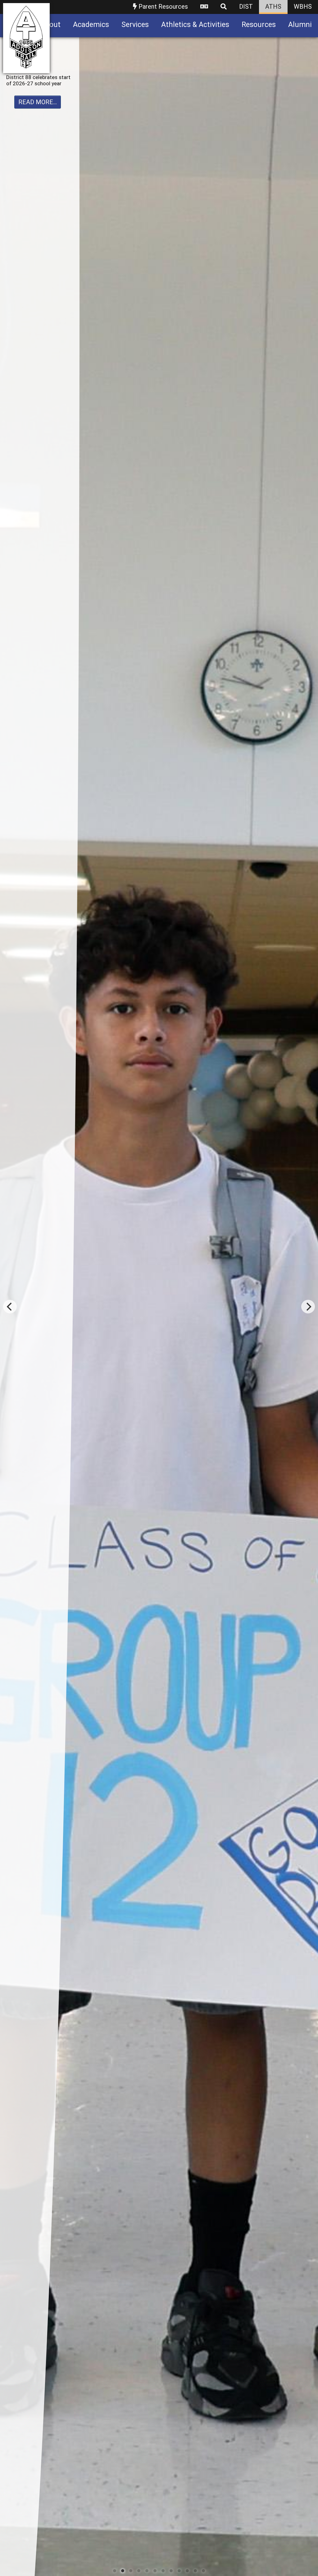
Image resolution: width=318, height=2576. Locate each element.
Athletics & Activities (195, 25)
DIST (246, 7)
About (51, 25)
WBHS (303, 7)
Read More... (38, 114)
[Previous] (10, 1307)
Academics (91, 25)
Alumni (300, 25)
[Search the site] (224, 7)
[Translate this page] (204, 7)
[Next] (308, 1307)
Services (135, 25)
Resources (259, 25)
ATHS (273, 7)
